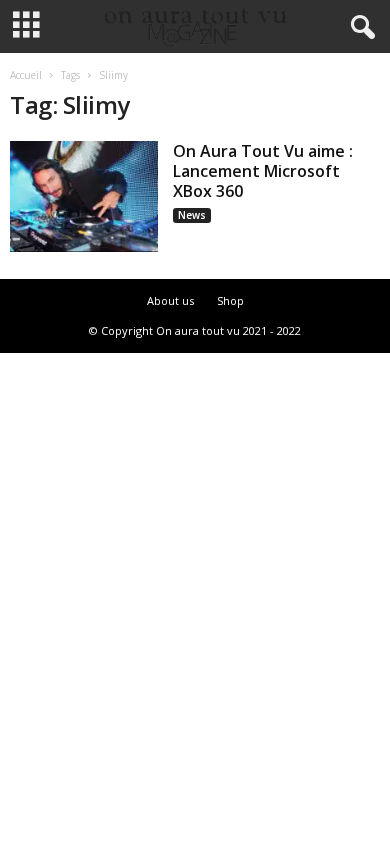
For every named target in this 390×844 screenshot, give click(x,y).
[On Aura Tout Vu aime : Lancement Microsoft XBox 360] (84, 196)
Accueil (26, 75)
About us (170, 300)
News (192, 215)
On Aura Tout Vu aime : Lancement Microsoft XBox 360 (263, 171)
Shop (230, 300)
